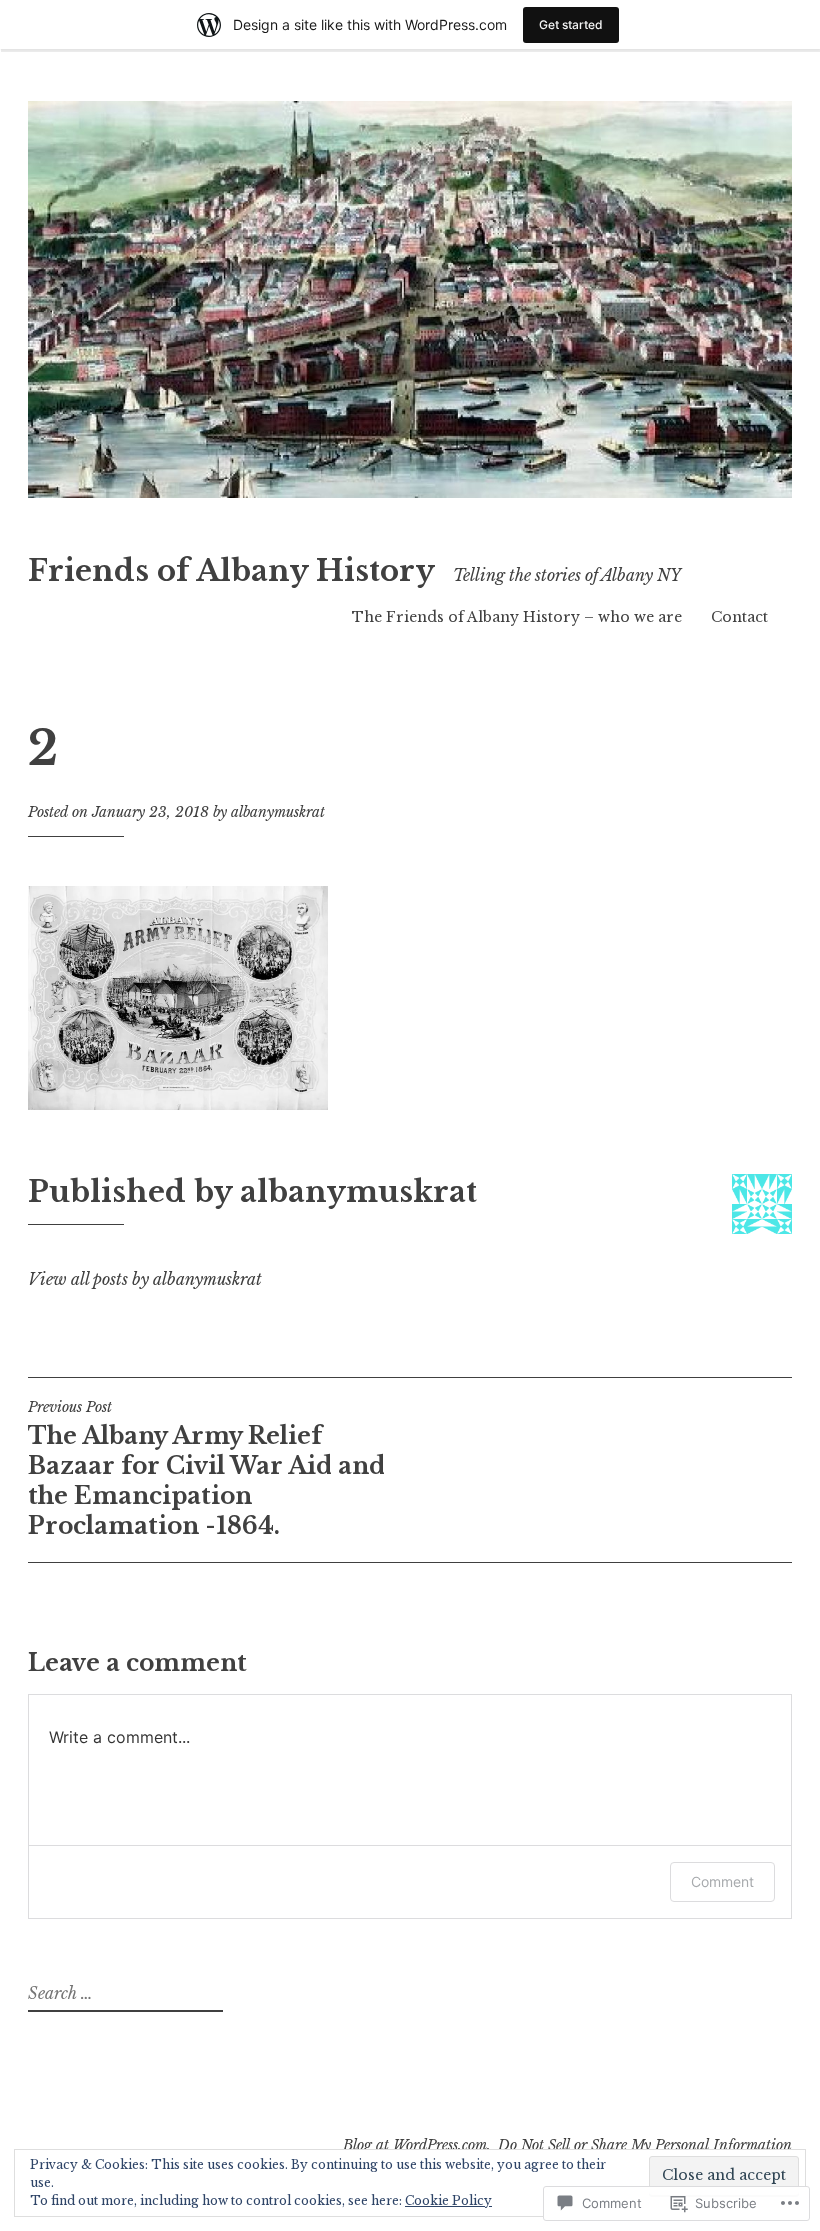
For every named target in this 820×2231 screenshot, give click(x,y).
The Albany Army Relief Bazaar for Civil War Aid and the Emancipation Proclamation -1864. (206, 1469)
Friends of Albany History (231, 571)
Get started (571, 24)
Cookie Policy (448, 2200)
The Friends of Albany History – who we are (517, 617)
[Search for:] (123, 1994)
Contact (739, 617)
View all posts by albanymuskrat (145, 1279)
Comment (722, 1881)
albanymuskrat (278, 812)
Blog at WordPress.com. (417, 2145)
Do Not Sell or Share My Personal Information (645, 2145)
